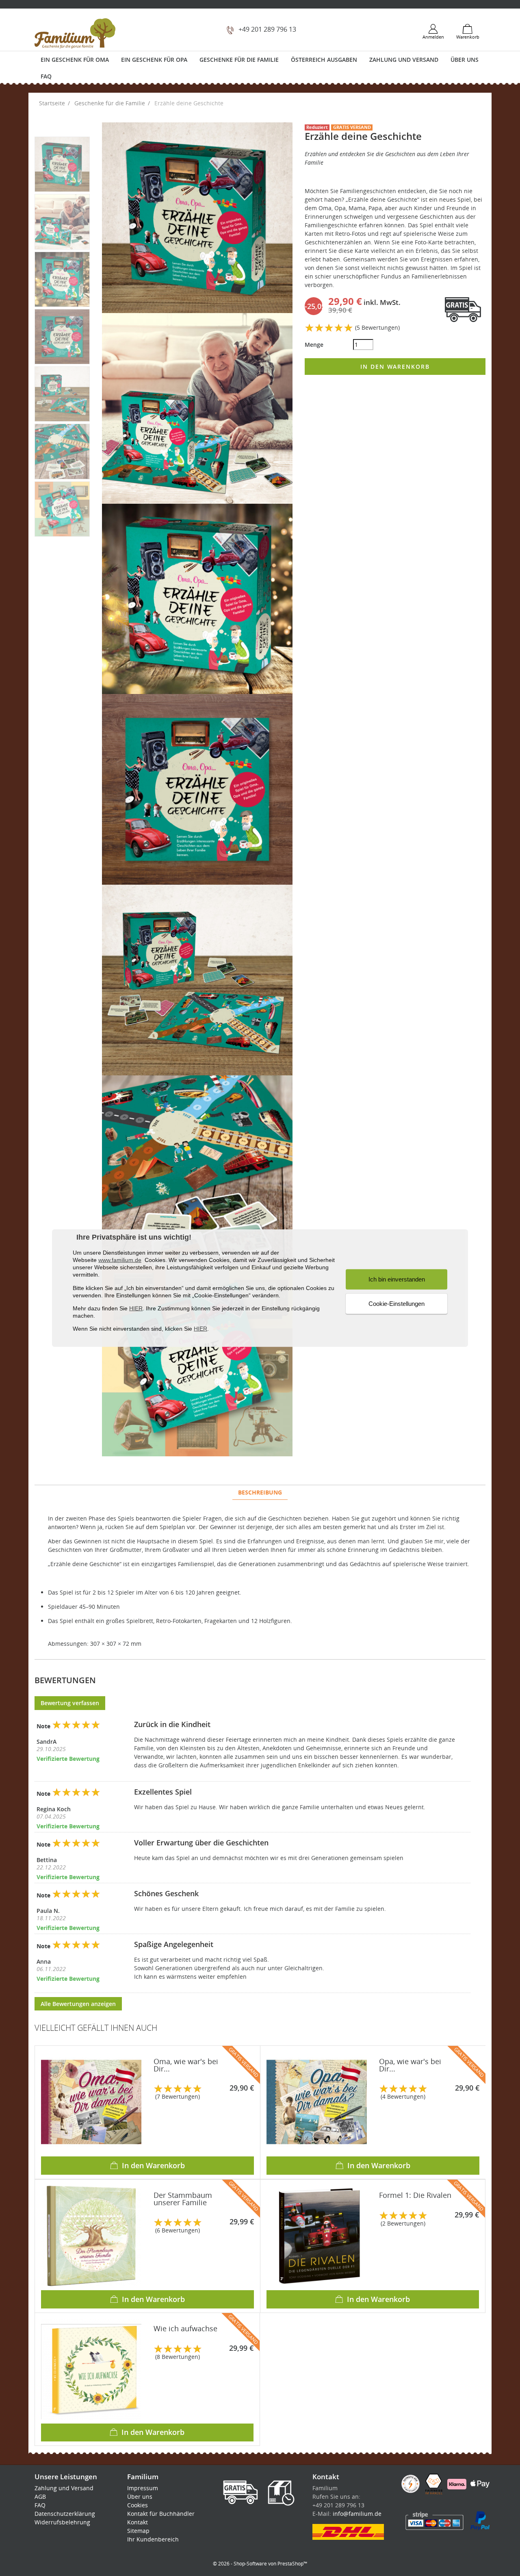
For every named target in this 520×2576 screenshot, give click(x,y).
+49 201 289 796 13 (267, 29)
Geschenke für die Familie (239, 60)
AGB (40, 2497)
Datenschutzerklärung (65, 2514)
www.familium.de (120, 1260)
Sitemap (138, 2531)
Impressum (143, 2488)
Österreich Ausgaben (324, 60)
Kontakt (138, 2522)
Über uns (465, 60)
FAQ (46, 76)
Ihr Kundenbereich (153, 2539)
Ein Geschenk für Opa (154, 60)
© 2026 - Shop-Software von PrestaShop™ (260, 2564)
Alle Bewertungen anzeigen (78, 2004)
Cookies (138, 2505)
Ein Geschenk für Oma (75, 60)
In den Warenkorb (395, 367)
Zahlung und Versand (404, 60)
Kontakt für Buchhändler (161, 2514)
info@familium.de (357, 2514)
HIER (136, 1308)
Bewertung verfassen (70, 1703)
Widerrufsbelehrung (62, 2522)
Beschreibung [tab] (260, 1492)
